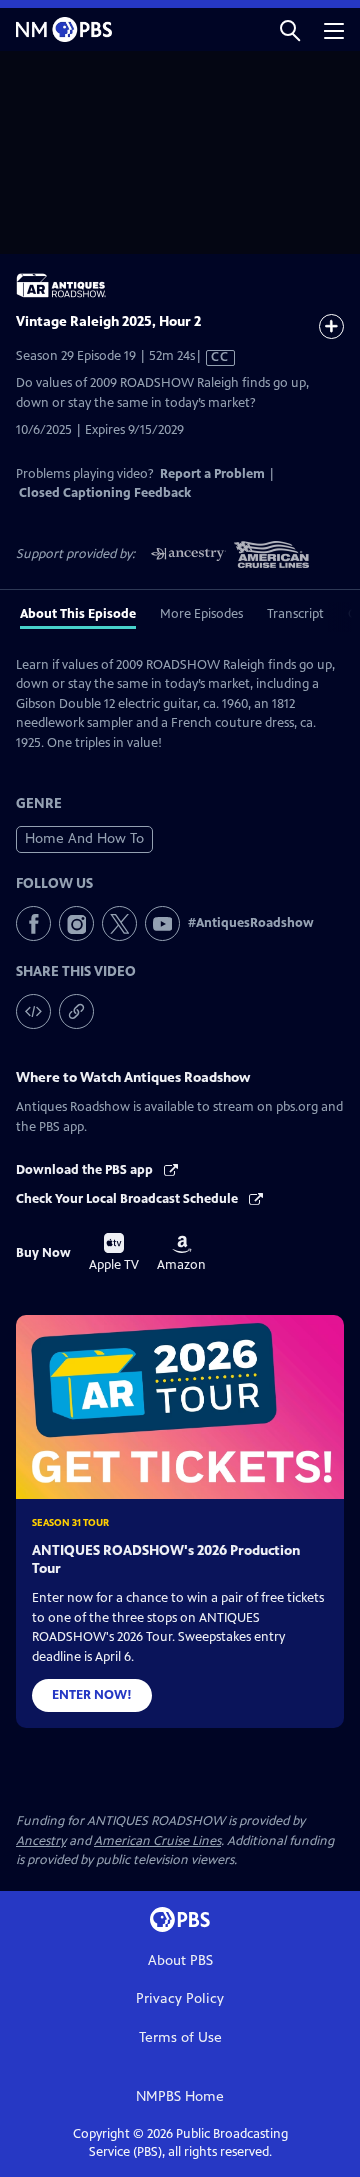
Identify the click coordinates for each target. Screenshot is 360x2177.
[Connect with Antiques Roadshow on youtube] (162, 923)
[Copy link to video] (76, 1011)
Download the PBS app (86, 1170)
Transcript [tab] (295, 614)
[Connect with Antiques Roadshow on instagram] (76, 923)
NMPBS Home (180, 2096)
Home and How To (84, 838)
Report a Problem (212, 474)
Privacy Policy (180, 1998)
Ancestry (41, 1841)
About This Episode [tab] (78, 614)
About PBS (180, 1960)
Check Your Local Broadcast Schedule (128, 1199)
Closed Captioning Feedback (105, 493)
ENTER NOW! (92, 1695)
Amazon (181, 1254)
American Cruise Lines (157, 1841)
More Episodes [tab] (201, 614)
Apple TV (114, 1253)
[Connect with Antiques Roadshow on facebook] (33, 923)
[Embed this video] (33, 1011)
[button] (290, 29)
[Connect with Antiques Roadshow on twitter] (119, 923)
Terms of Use (180, 2037)
